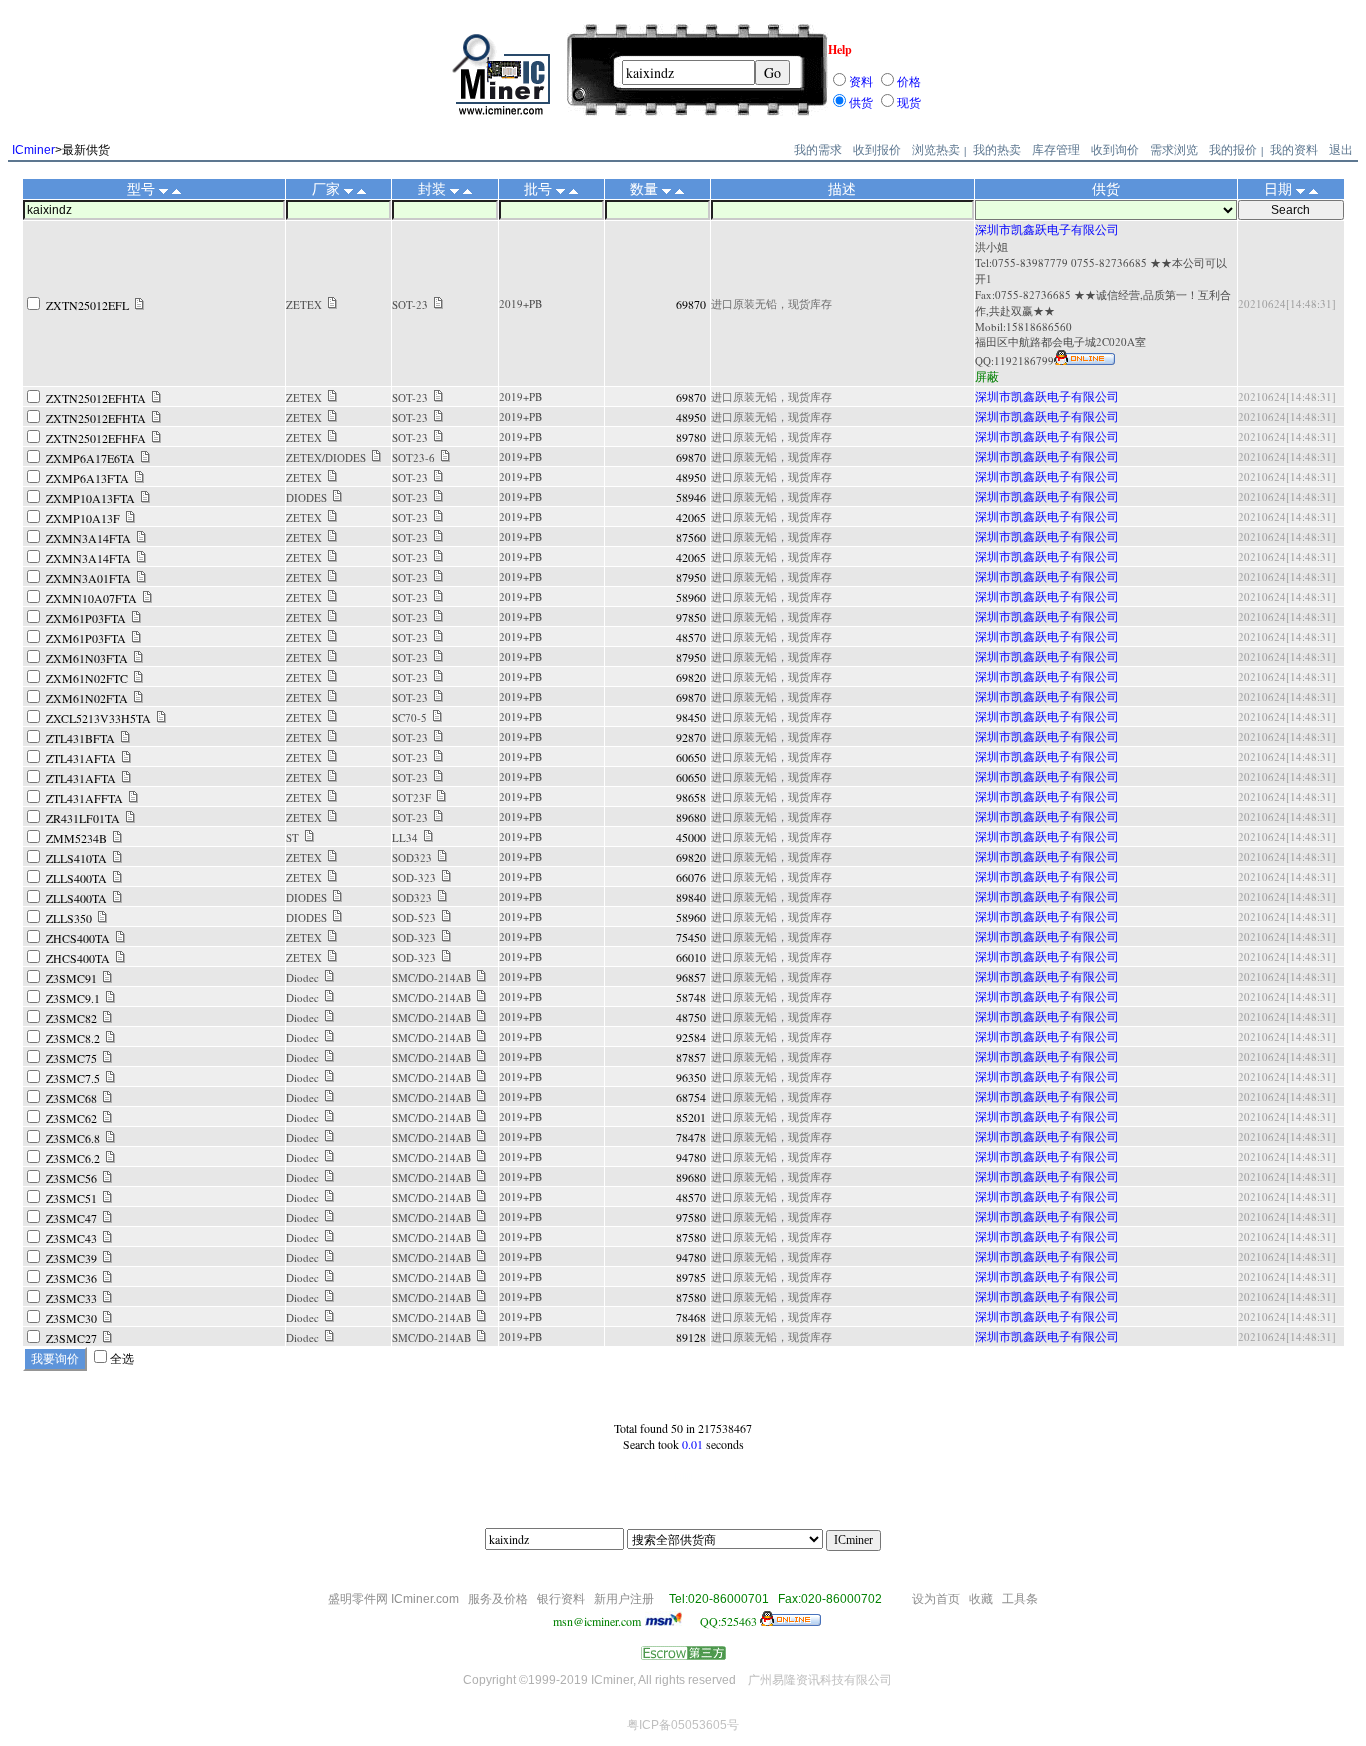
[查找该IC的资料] (139, 305)
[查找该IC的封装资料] (438, 304)
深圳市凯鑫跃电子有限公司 (1047, 229)
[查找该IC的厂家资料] (332, 304)
